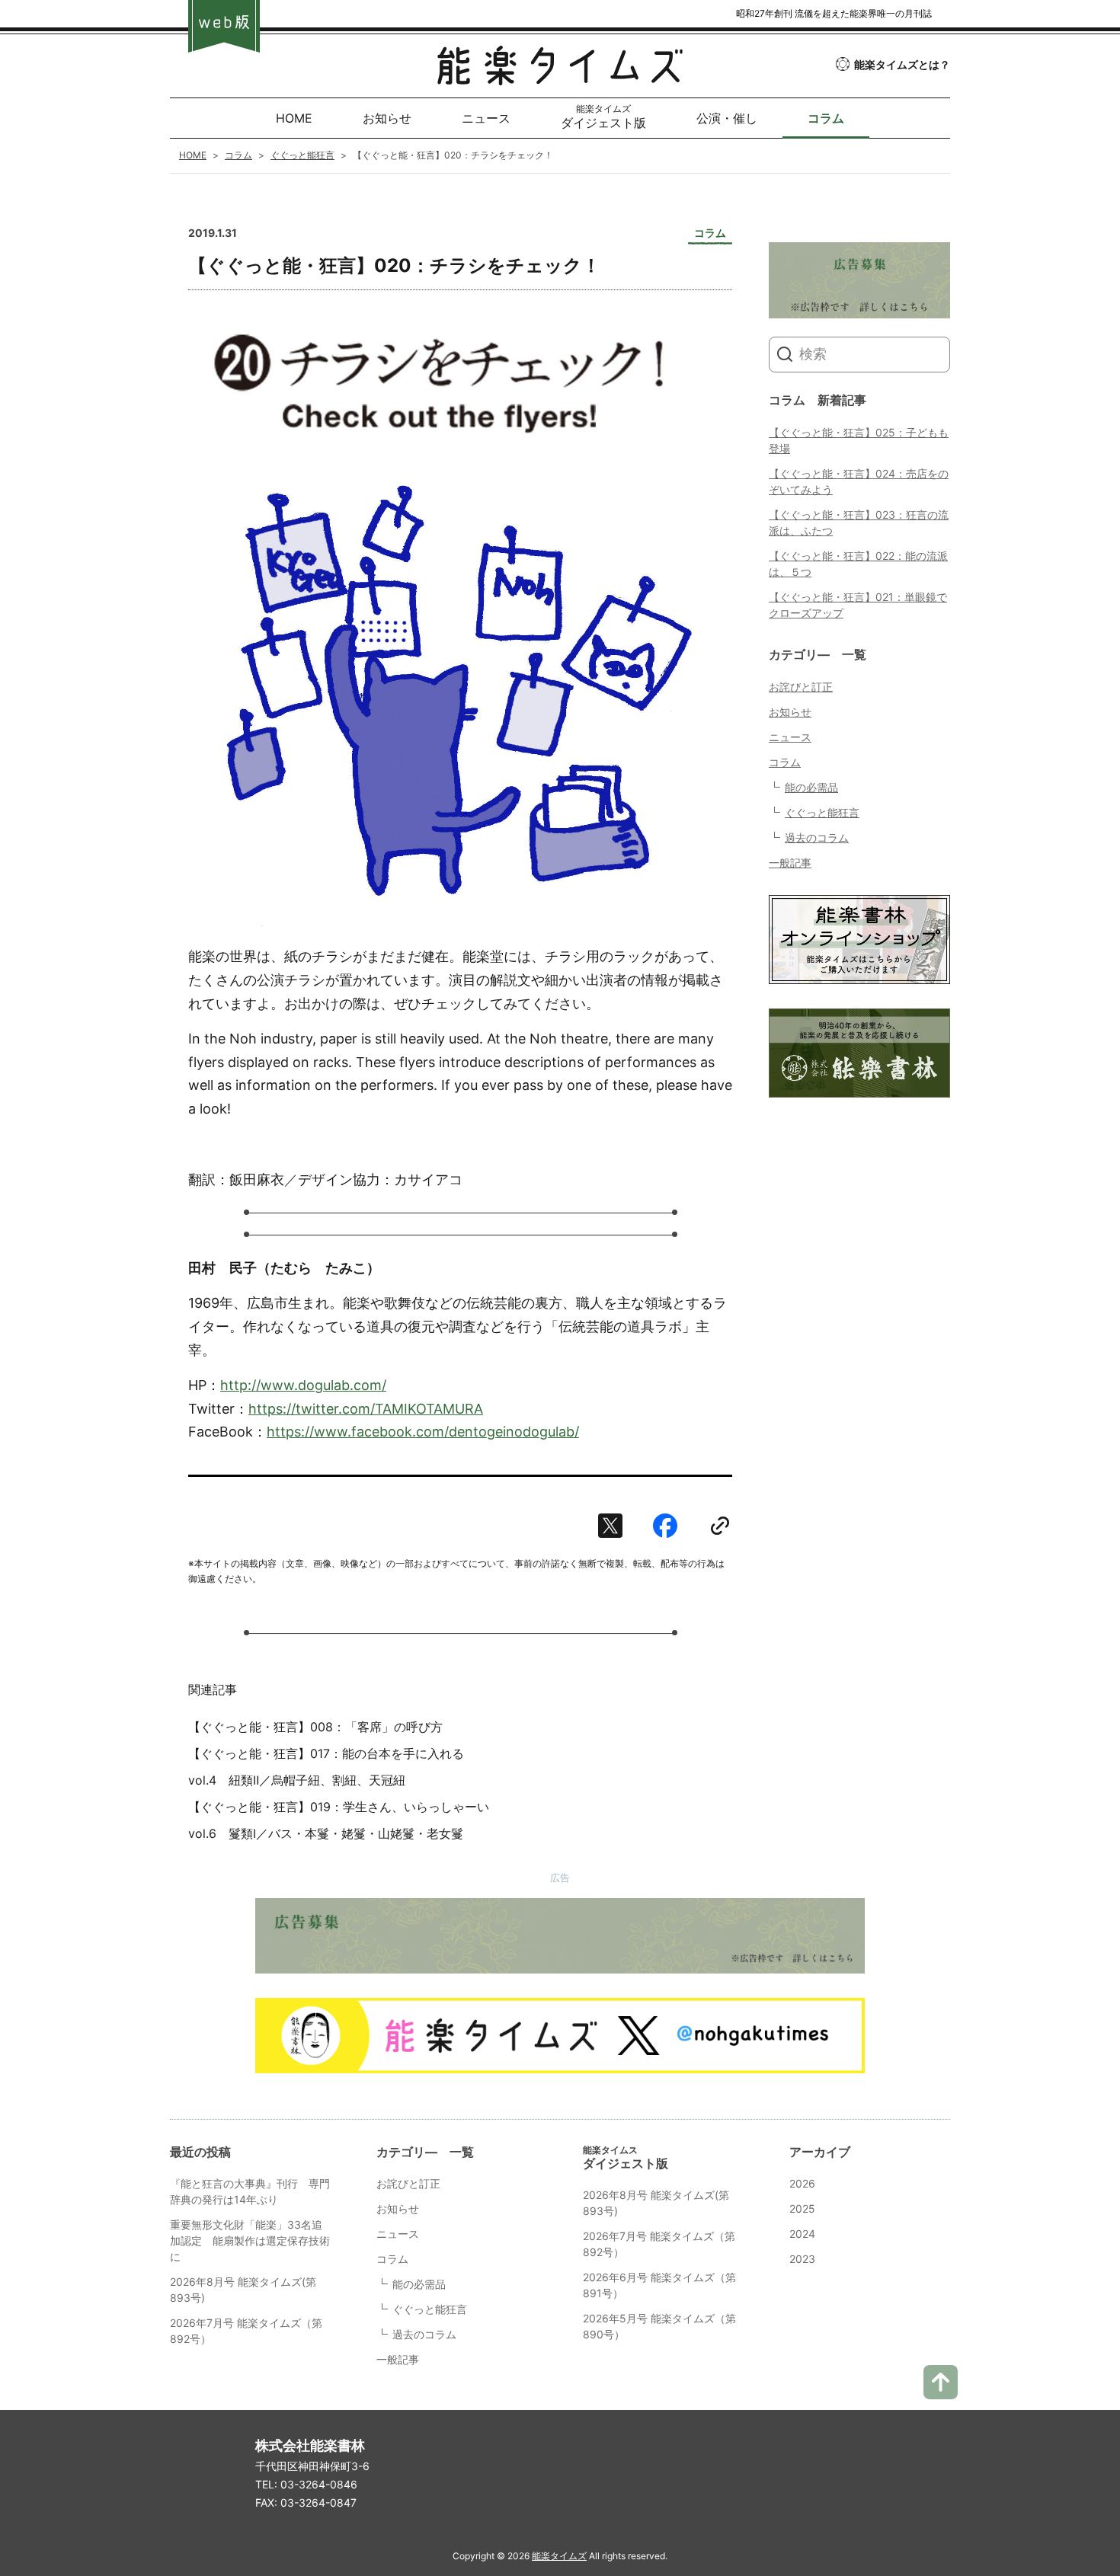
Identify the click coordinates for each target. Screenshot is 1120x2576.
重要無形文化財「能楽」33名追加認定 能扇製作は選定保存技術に (250, 2240)
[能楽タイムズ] (560, 74)
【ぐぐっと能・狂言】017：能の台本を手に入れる (326, 1753)
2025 (802, 2208)
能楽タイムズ (559, 2556)
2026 (802, 2183)
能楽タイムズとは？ (902, 64)
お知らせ (790, 712)
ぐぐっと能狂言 (822, 812)
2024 (802, 2234)
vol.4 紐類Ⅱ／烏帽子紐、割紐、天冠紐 (297, 1780)
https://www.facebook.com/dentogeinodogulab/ (423, 1432)
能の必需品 (811, 787)
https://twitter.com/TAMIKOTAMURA (366, 1409)
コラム (785, 762)
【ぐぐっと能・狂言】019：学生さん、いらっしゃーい (339, 1807)
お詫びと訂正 (801, 687)
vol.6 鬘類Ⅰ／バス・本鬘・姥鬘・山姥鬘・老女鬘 (326, 1833)
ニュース (790, 737)
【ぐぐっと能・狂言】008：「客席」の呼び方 (315, 1727)
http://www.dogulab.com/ (303, 1385)
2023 (802, 2259)
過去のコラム (817, 837)
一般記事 (790, 863)
